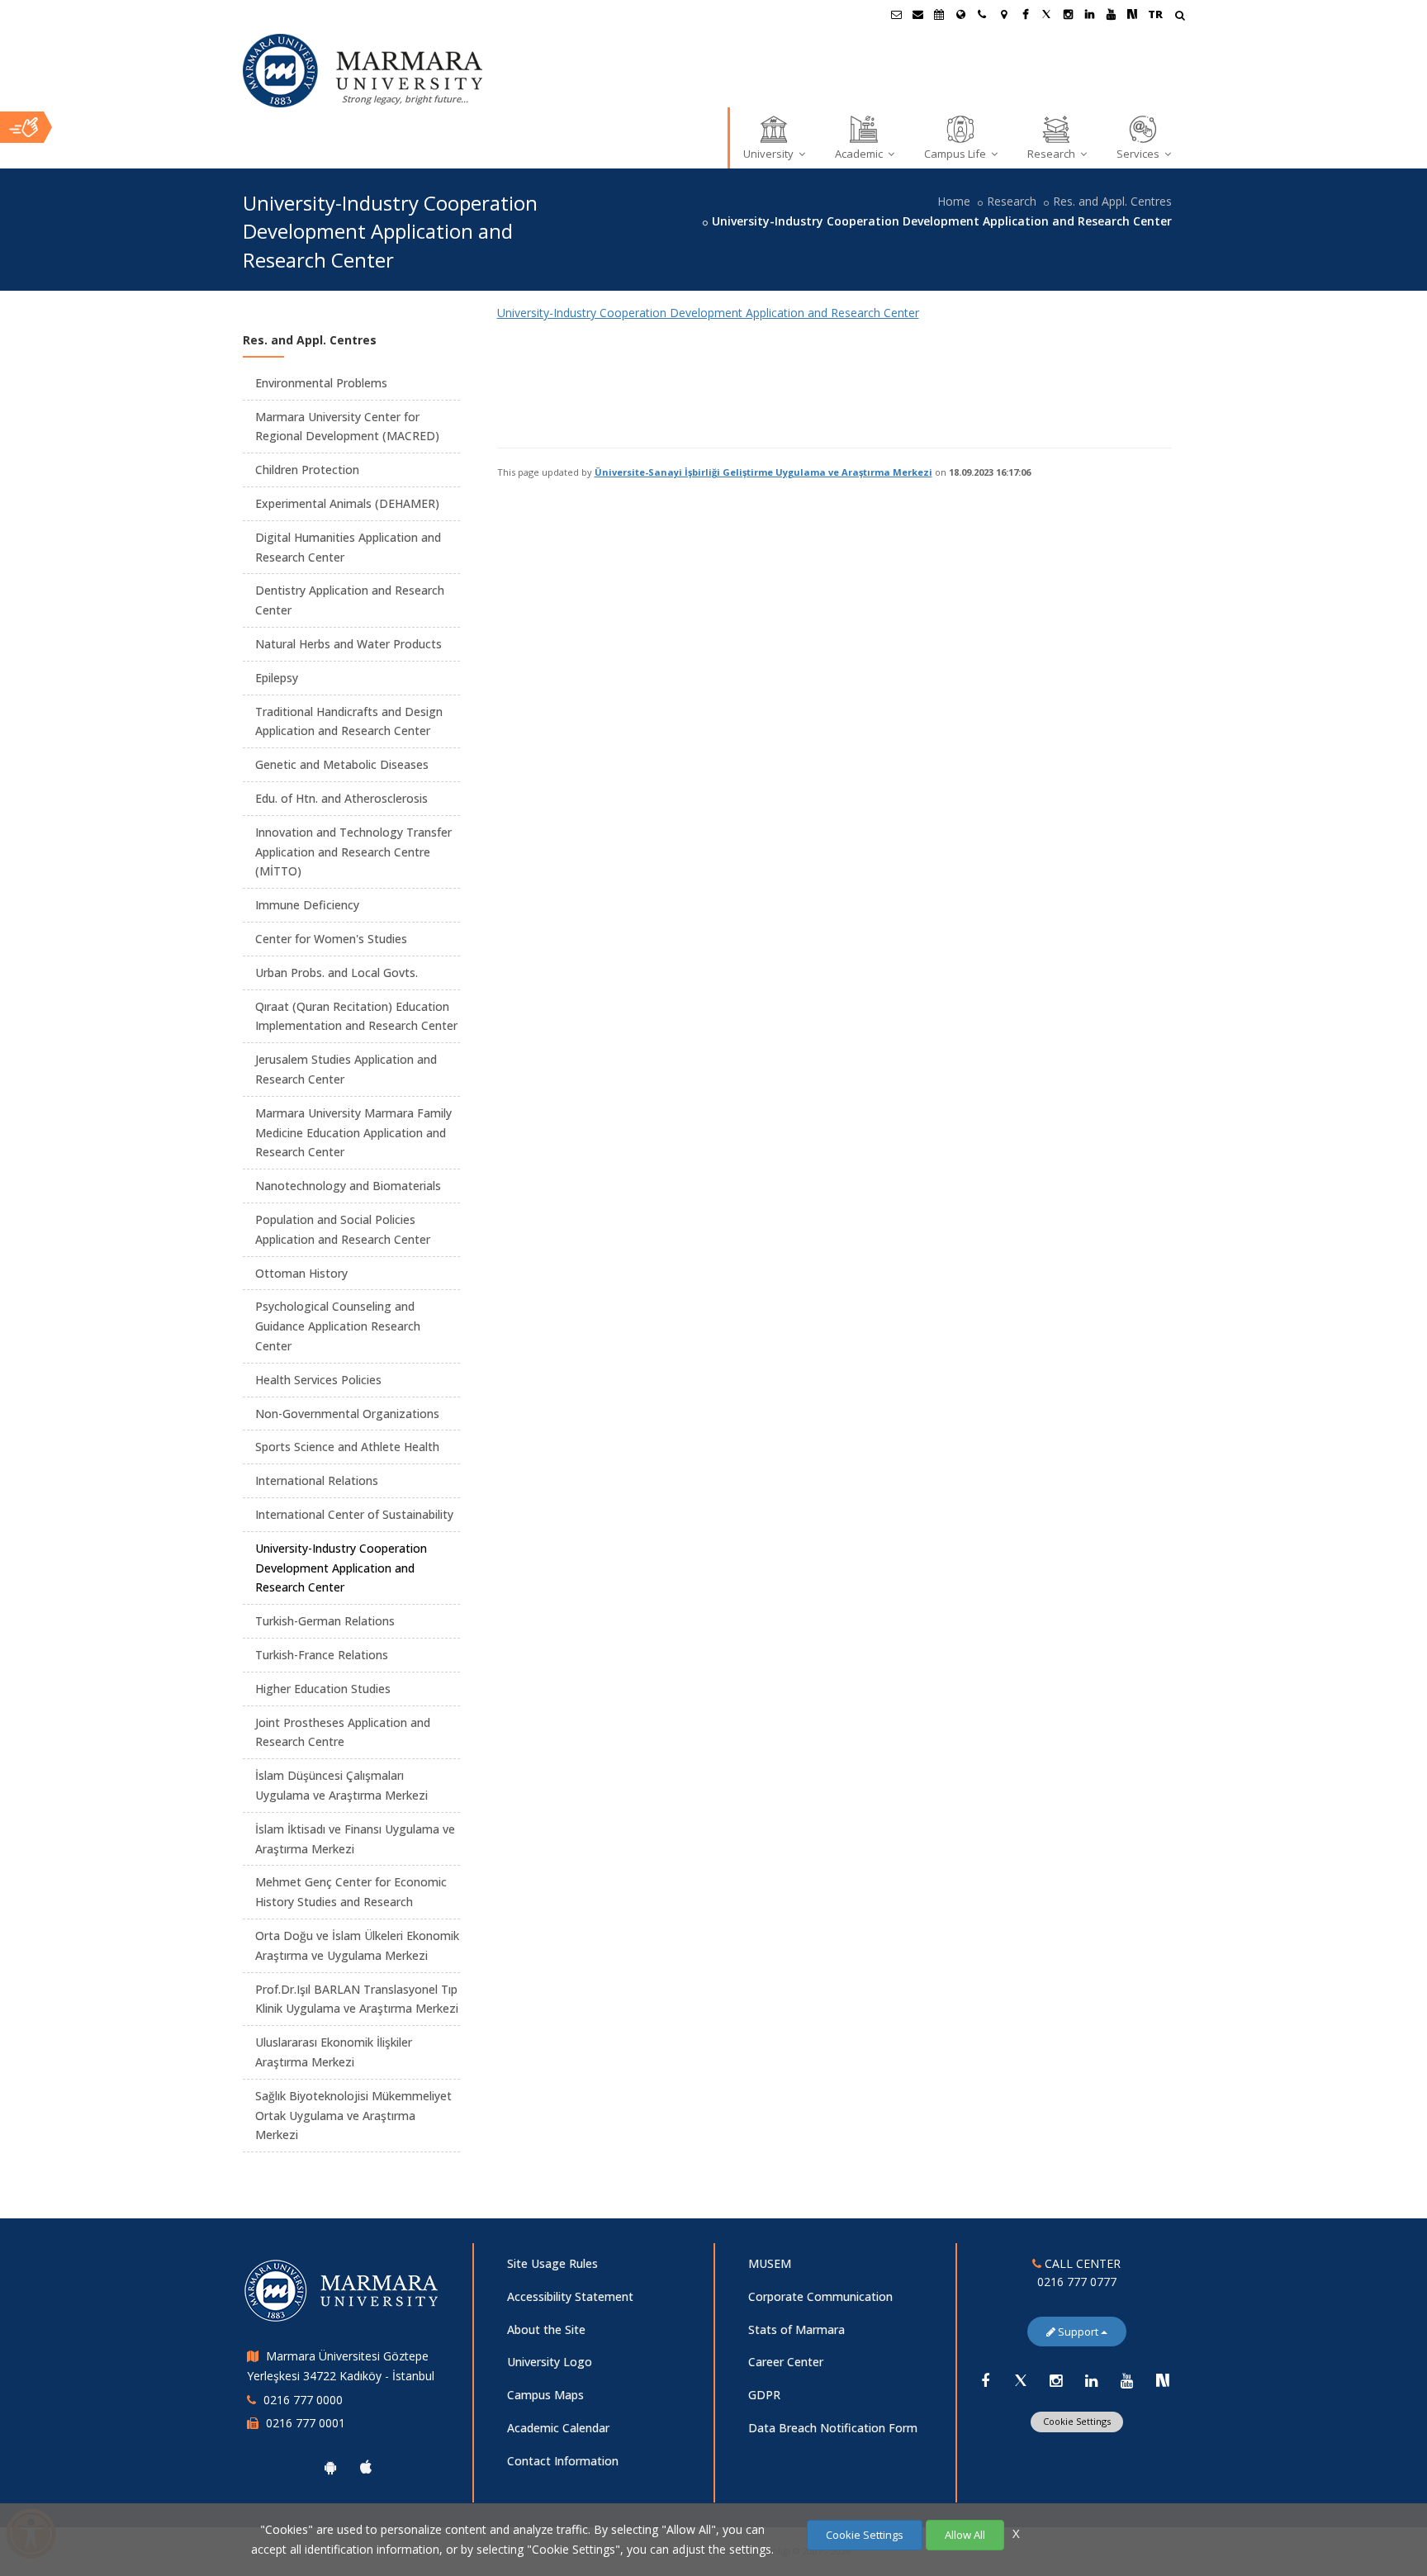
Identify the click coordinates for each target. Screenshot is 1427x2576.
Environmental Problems (321, 383)
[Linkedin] (1092, 2380)
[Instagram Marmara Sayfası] (1068, 14)
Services (1139, 154)
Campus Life (956, 154)
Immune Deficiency (307, 905)
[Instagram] (1056, 2380)
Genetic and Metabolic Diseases (342, 764)
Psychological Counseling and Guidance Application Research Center (338, 1326)
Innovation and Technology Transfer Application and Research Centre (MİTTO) (353, 852)
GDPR (764, 2395)
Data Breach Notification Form (833, 2428)
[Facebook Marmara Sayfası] (1025, 14)
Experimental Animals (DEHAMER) (347, 503)
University (770, 154)
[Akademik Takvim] (939, 14)
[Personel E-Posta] (917, 14)
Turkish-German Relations (325, 1621)
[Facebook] (985, 2380)
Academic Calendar (558, 2428)
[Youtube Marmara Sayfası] (1111, 14)
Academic (860, 154)
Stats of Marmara (796, 2329)
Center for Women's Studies (331, 939)
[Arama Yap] (1180, 17)
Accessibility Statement (570, 2296)
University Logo (550, 2362)
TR (1155, 14)
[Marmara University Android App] (330, 2467)
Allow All (965, 2535)
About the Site (546, 2329)
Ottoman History (301, 1273)
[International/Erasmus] (960, 14)
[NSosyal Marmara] (1163, 2380)
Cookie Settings (1077, 2421)
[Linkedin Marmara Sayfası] (1089, 14)
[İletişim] (982, 14)
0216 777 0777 (1077, 2282)
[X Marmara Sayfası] (1046, 14)
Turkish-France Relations (322, 1655)
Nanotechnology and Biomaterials (348, 1186)
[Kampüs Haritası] (1003, 14)
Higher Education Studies (323, 1689)
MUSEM (770, 2263)
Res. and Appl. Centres (1112, 201)
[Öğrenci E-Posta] (896, 14)
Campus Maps (545, 2395)
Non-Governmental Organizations (347, 1414)
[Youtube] (1127, 2380)
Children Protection (307, 470)
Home (954, 201)
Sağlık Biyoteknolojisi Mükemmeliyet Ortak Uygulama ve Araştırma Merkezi (353, 2116)
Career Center (786, 2362)
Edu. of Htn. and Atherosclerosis (341, 798)
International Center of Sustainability (354, 1514)
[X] (1021, 2380)
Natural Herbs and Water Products (348, 644)
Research (1052, 154)
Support (1078, 2332)
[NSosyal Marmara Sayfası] (1132, 14)
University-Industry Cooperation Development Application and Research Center (708, 313)
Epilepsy (277, 678)
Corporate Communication (820, 2296)
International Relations (317, 1480)
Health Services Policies (318, 1380)
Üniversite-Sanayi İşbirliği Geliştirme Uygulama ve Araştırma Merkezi (763, 472)
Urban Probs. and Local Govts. (337, 973)
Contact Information (563, 2461)
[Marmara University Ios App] (366, 2467)
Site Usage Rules (552, 2263)
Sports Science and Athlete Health (347, 1447)
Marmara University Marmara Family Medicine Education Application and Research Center (353, 1133)
